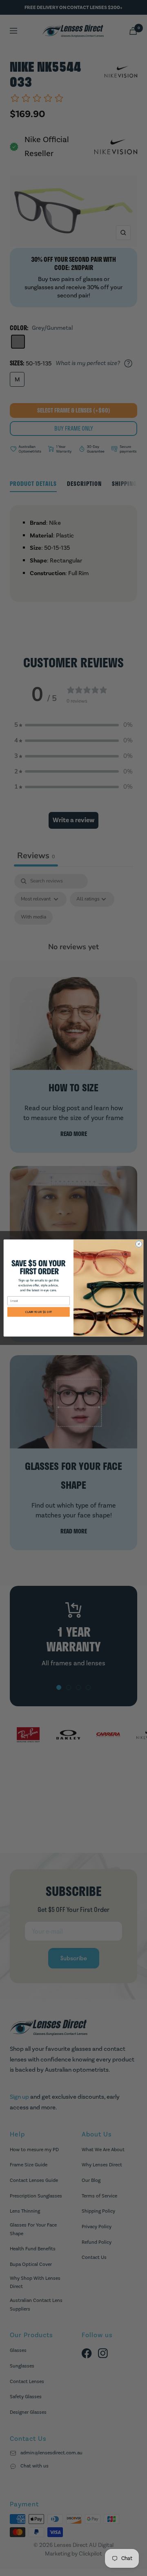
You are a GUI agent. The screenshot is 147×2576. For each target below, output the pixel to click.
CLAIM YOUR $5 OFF (39, 1312)
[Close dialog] (139, 1244)
